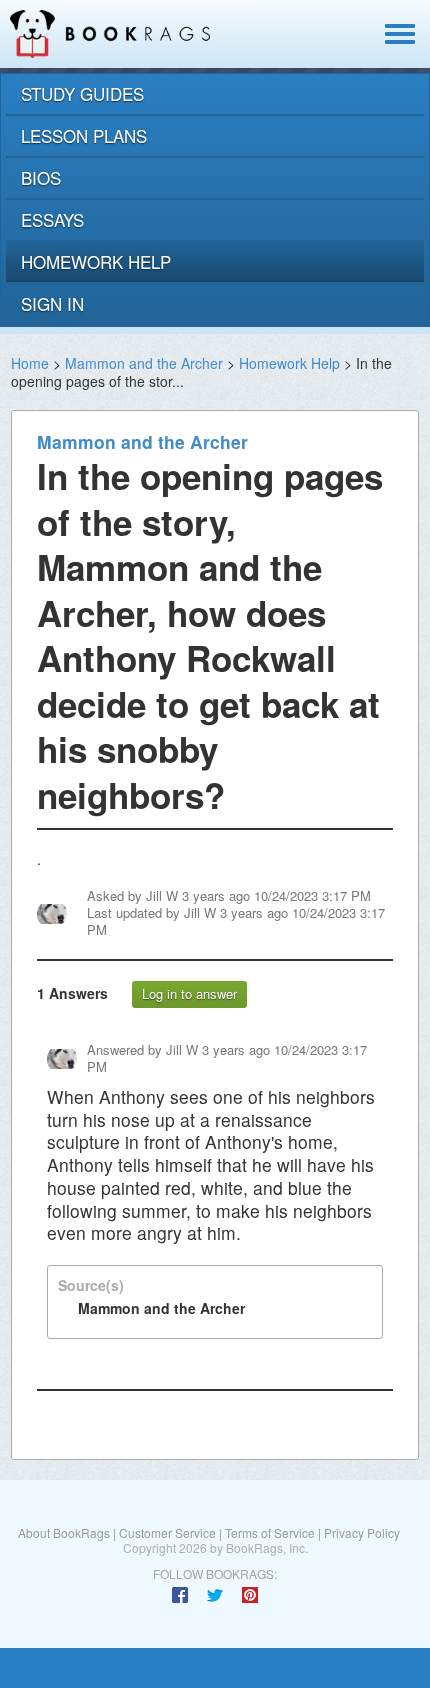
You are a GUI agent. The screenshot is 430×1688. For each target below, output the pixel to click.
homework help (96, 261)
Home (30, 363)
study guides (82, 93)
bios (41, 177)
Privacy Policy (362, 1532)
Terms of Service (270, 1532)
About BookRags (64, 1532)
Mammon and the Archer (144, 363)
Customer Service (167, 1532)
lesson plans (84, 135)
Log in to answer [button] (189, 993)
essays (52, 219)
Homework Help (289, 363)
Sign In (52, 303)
